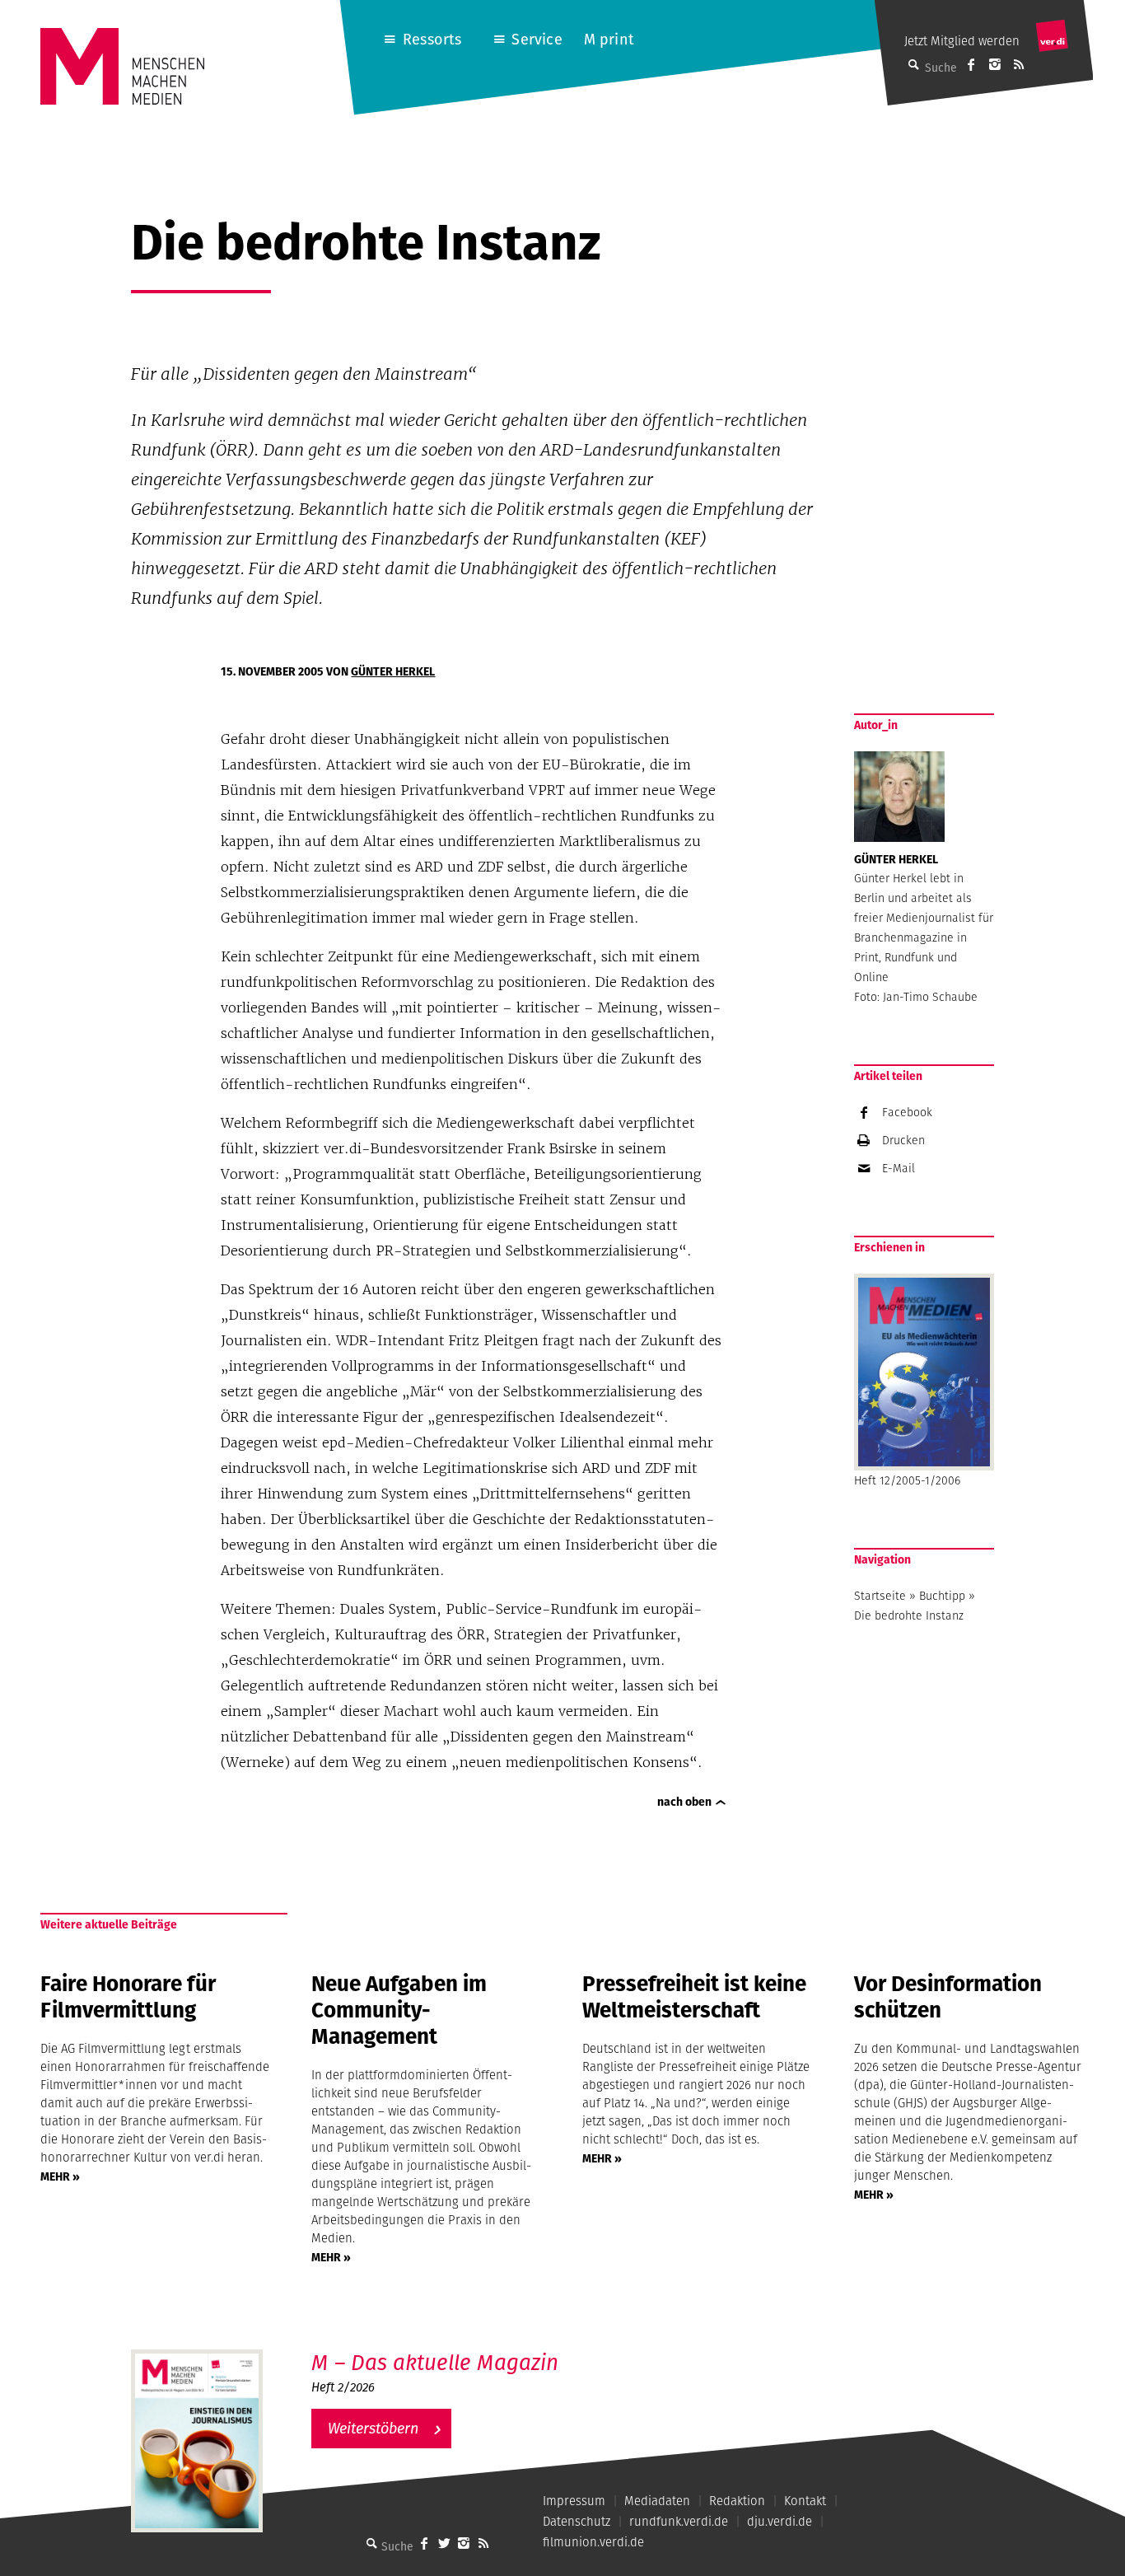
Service (537, 39)
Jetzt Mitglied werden (962, 41)
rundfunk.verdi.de (679, 2521)
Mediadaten (657, 2501)
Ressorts (432, 39)
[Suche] (371, 2543)
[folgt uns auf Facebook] (424, 2543)
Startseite (880, 1596)
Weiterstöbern (373, 2428)
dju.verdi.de (780, 2521)
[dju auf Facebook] (971, 64)
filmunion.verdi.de (593, 2542)
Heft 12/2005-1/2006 (907, 1480)
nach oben (684, 1802)
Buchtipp (942, 1596)
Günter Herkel (393, 671)
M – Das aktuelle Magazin (435, 2362)
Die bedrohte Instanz (909, 1615)
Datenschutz (577, 2521)
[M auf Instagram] (995, 64)
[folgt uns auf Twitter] (444, 2543)
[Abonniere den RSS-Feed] (1019, 64)
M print (609, 39)
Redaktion (737, 2501)
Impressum (574, 2501)
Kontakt (805, 2501)
